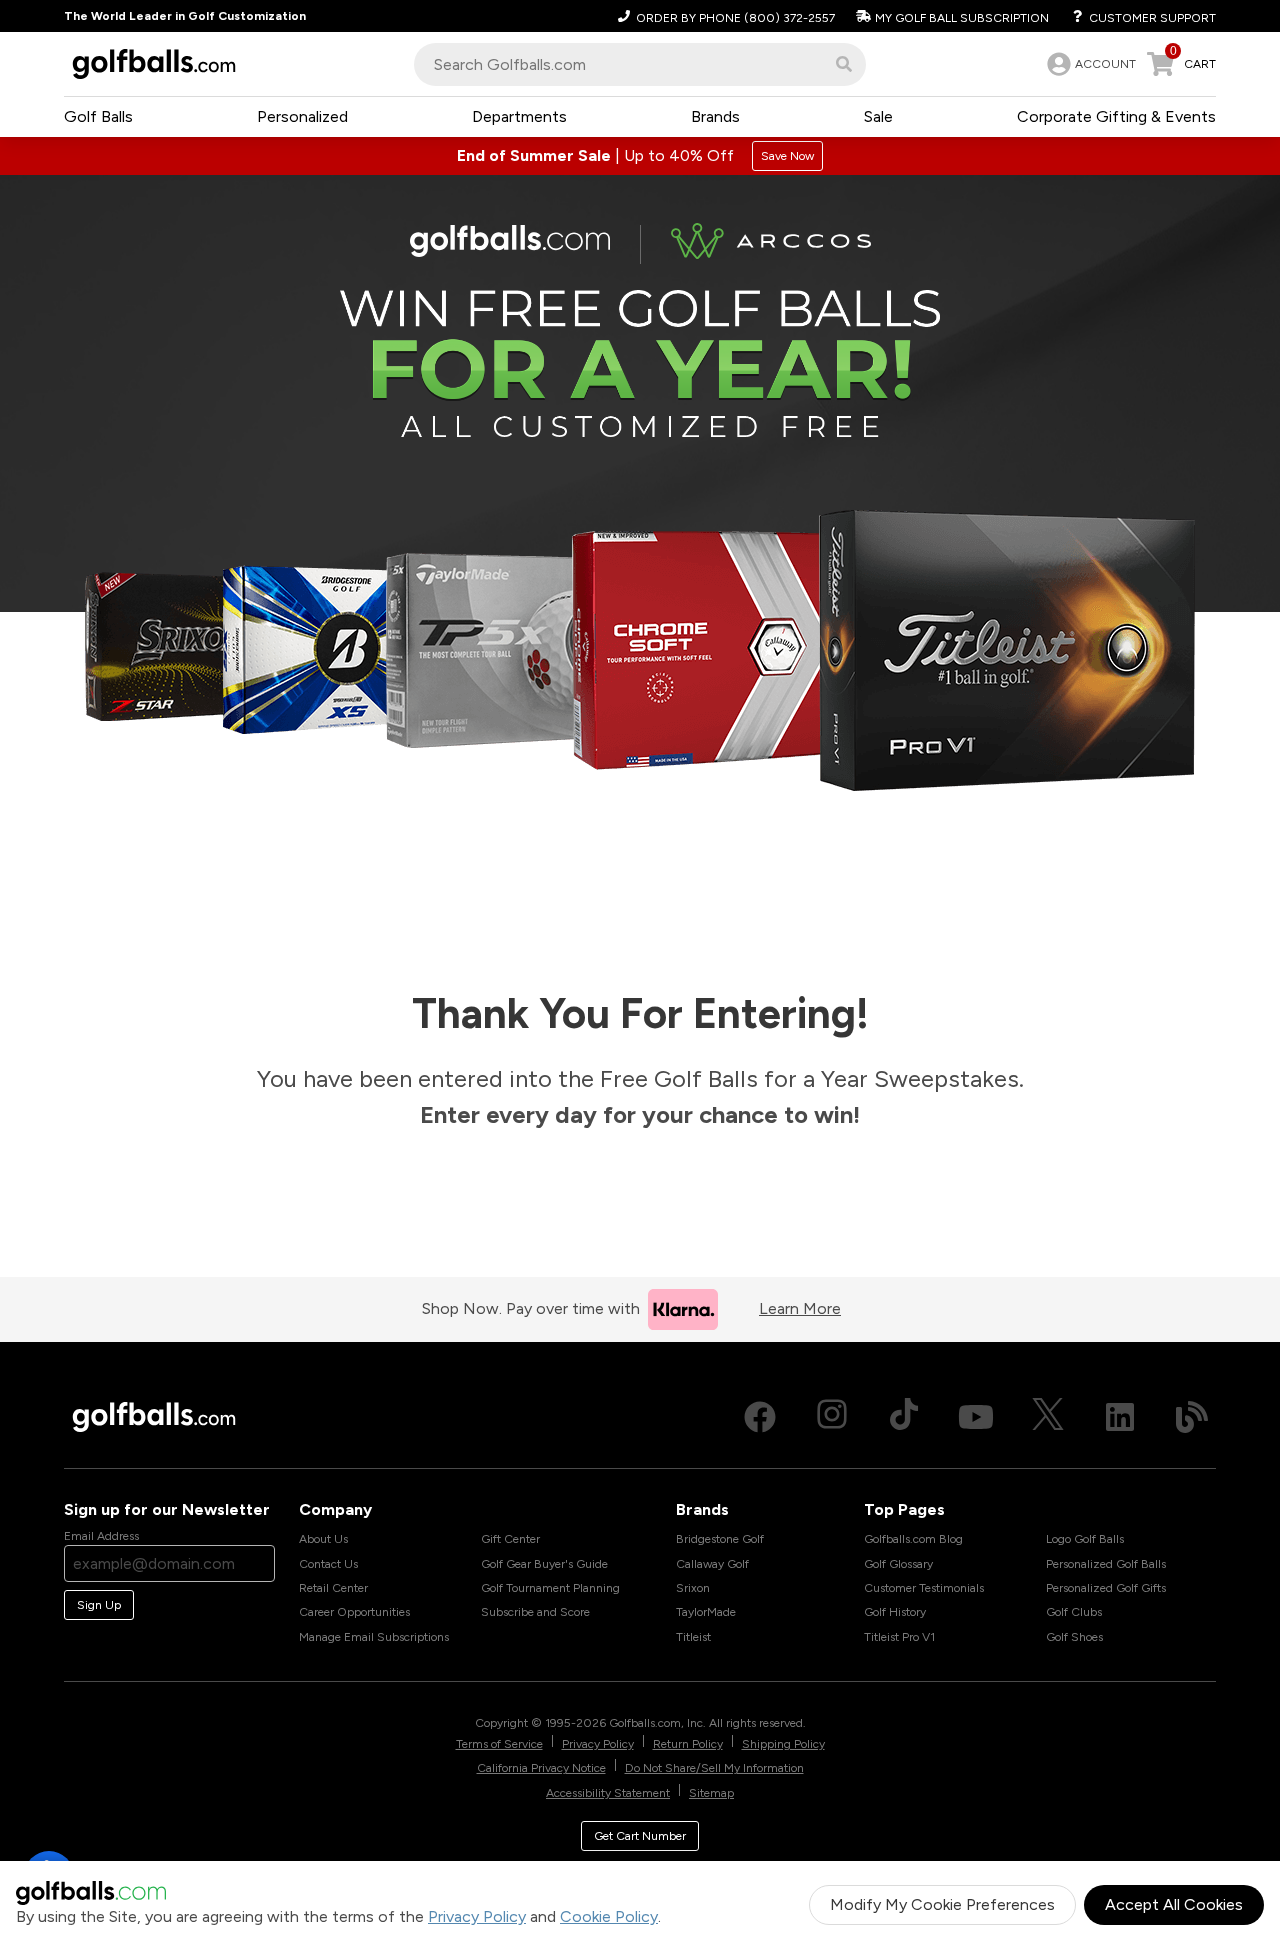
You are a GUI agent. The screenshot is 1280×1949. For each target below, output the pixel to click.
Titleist (693, 1637)
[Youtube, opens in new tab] (976, 1417)
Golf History (895, 1612)
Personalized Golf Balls (1106, 1564)
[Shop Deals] (640, 156)
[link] (1089, 64)
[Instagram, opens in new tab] (832, 1417)
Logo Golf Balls (1085, 1539)
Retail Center (333, 1588)
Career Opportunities (354, 1612)
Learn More (800, 1308)
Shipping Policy (783, 1744)
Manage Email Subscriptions (374, 1637)
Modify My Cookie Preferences (942, 1904)
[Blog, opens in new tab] (1192, 1417)
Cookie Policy (609, 1916)
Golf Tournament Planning (550, 1588)
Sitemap (711, 1793)
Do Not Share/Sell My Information (714, 1768)
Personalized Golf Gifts (1106, 1588)
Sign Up (99, 1605)
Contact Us (328, 1564)
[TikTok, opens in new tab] (904, 1417)
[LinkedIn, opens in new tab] (1120, 1417)
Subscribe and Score (535, 1612)
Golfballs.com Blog (913, 1539)
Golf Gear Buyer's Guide (544, 1564)
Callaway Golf (712, 1564)
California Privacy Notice (541, 1768)
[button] (844, 64)
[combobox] (639, 64)
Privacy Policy (477, 1916)
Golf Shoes (1074, 1637)
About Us (323, 1539)
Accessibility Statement (608, 1793)
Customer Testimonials (924, 1588)
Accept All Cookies (1174, 1904)
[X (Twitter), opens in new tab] (1048, 1417)
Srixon (693, 1588)
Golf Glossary (898, 1564)
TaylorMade (706, 1612)
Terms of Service (499, 1744)
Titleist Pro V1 (899, 1637)
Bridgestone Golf (720, 1539)
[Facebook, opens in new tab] (760, 1417)
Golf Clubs (1074, 1612)
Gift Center (510, 1539)
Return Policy (688, 1744)
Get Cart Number (640, 1836)
